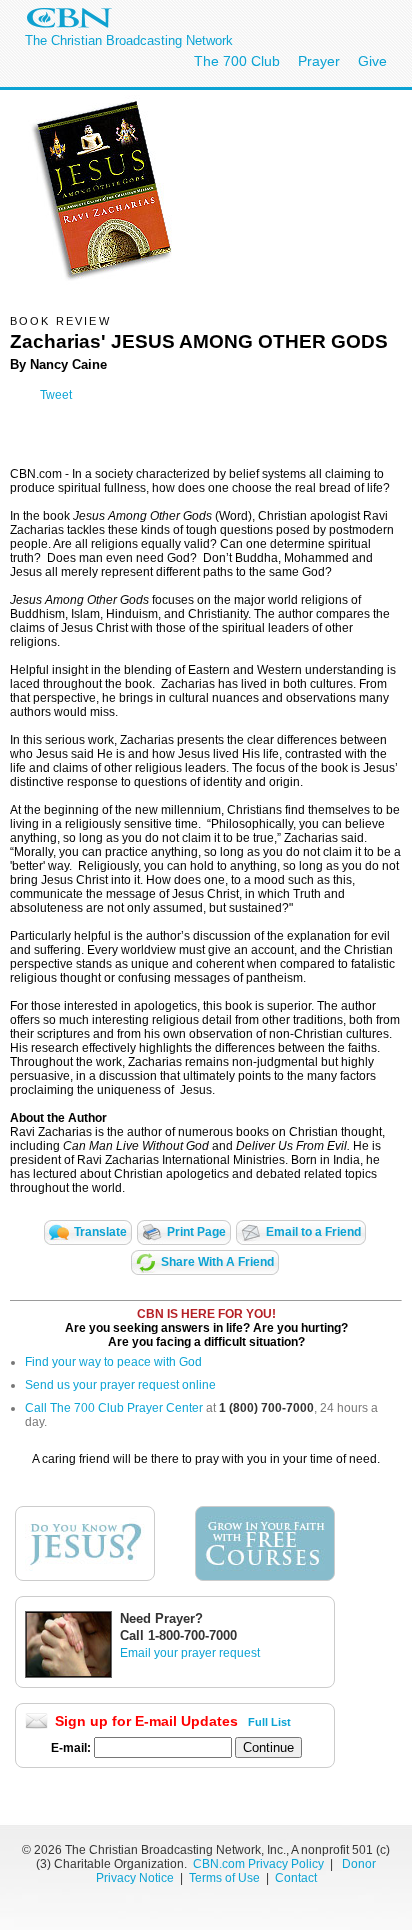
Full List (269, 1722)
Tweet (56, 395)
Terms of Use (226, 1878)
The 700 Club (237, 61)
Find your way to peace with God (113, 1362)
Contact (296, 1878)
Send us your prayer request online (120, 1385)
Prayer (319, 61)
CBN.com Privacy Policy (258, 1864)
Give (372, 61)
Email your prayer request (190, 1653)
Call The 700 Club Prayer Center (114, 1408)
